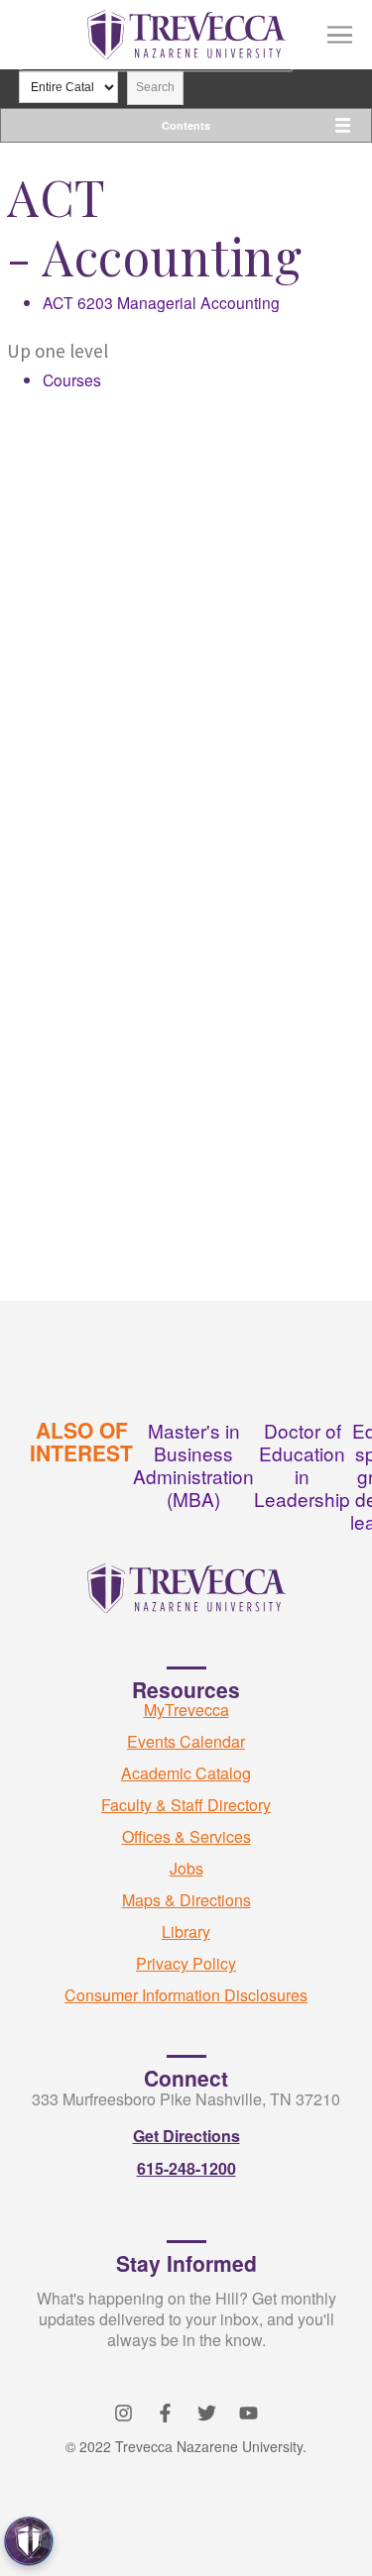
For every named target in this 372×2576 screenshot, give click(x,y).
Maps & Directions (186, 1900)
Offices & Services (186, 1836)
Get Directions (186, 2136)
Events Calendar (186, 1741)
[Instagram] (124, 2413)
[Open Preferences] (29, 2541)
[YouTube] (248, 2413)
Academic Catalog (186, 1773)
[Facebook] (165, 2413)
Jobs (186, 1868)
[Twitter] (207, 2413)
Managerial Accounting (161, 302)
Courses (72, 379)
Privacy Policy (186, 1963)
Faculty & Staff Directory (186, 1805)
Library (186, 1932)
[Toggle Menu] (340, 35)
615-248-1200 (186, 2168)
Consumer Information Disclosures (186, 1995)
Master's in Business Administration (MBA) (193, 1464)
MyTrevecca (186, 1710)
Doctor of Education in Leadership (302, 1464)
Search (155, 87)
